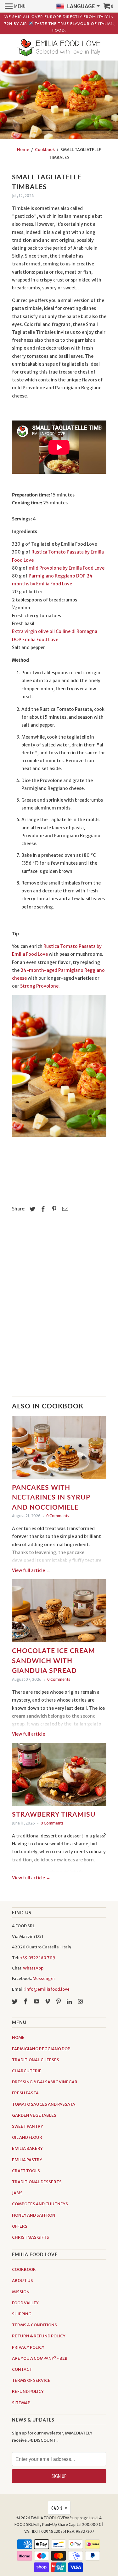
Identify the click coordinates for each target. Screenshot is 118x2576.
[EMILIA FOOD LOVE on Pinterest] (59, 2002)
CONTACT (22, 2369)
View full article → (31, 1570)
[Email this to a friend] (64, 1209)
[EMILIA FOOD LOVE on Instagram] (81, 2002)
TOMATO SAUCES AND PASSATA (44, 2104)
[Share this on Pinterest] (53, 1209)
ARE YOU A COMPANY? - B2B (40, 2358)
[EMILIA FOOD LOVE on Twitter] (15, 2002)
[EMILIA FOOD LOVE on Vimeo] (48, 2002)
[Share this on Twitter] (31, 1209)
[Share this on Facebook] (42, 1209)
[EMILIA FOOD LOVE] (59, 48)
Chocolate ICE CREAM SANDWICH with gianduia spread (53, 1660)
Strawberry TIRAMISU (54, 1814)
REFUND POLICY (28, 2391)
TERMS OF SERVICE (31, 2380)
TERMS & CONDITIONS (34, 2325)
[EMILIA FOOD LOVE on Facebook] (26, 2002)
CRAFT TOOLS (26, 2171)
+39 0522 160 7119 (38, 1958)
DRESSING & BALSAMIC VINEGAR (45, 2082)
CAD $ (59, 2508)
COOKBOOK (24, 2269)
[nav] (15, 6)
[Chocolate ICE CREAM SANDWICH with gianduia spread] (59, 1612)
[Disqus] (59, 1308)
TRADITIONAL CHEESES (36, 2060)
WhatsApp (33, 1968)
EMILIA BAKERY (27, 2148)
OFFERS (20, 2226)
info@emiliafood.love (47, 1989)
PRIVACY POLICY (28, 2347)
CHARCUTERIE (27, 2071)
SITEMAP (21, 2403)
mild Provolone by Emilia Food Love (67, 568)
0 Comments (58, 1516)
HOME (18, 2037)
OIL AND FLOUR (27, 2137)
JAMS (17, 2193)
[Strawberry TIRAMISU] (59, 1776)
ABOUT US (22, 2280)
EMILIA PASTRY (27, 2160)
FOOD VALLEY (25, 2303)
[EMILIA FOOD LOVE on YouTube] (37, 2002)
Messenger (44, 1978)
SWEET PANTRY (28, 2126)
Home (23, 150)
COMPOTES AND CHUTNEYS (40, 2204)
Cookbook (45, 150)
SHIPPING (22, 2314)
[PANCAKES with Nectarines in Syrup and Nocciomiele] (59, 1449)
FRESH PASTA (25, 2093)
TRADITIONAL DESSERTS (37, 2182)
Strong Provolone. (40, 986)
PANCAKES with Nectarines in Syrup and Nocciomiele (51, 1497)
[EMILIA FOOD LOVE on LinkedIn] (70, 2002)
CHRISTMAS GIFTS (31, 2237)
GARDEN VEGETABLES (34, 2115)
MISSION (21, 2292)
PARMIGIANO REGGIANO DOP (41, 2049)
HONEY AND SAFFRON (34, 2215)
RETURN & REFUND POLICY (39, 2336)
